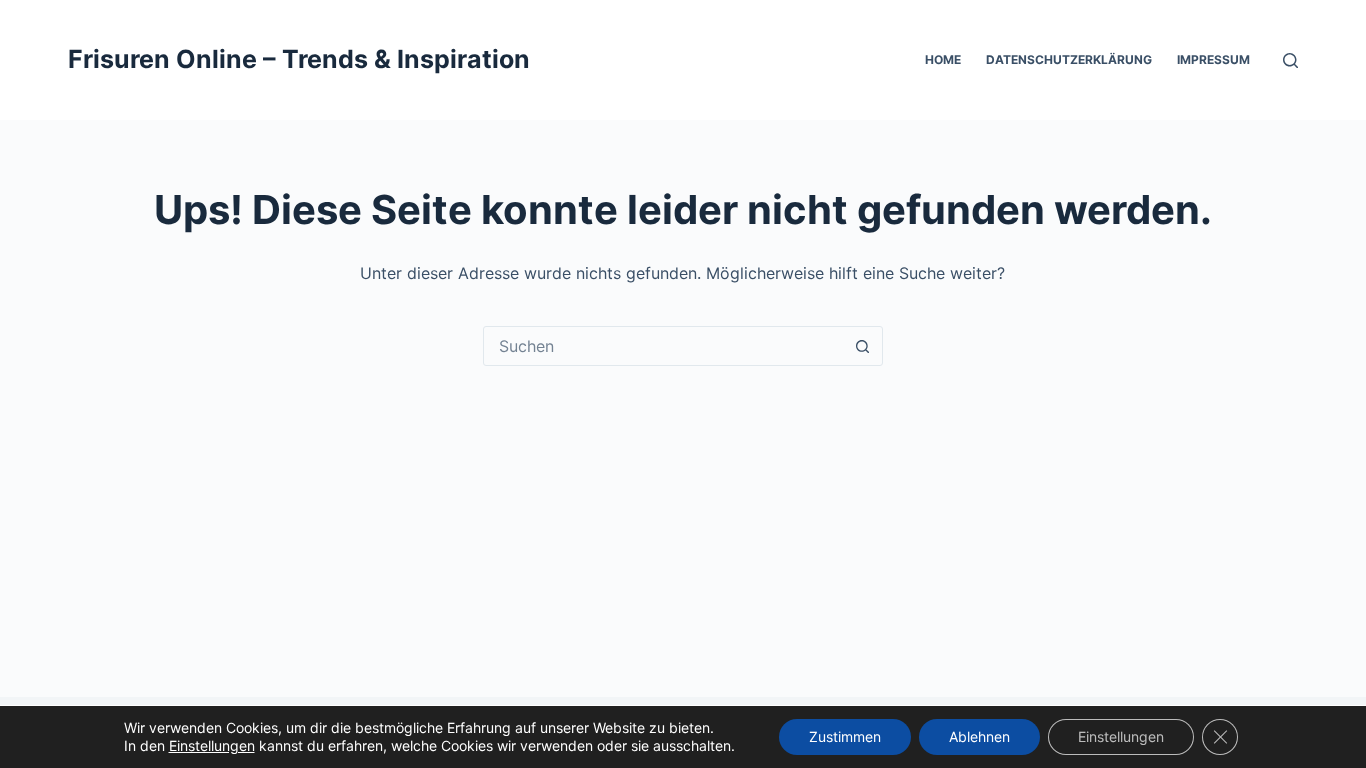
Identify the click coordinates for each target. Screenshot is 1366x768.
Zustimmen (845, 736)
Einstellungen (212, 745)
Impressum (1213, 59)
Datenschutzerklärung (1069, 59)
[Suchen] (1290, 60)
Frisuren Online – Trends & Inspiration (299, 59)
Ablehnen (979, 736)
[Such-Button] (863, 346)
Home (943, 59)
